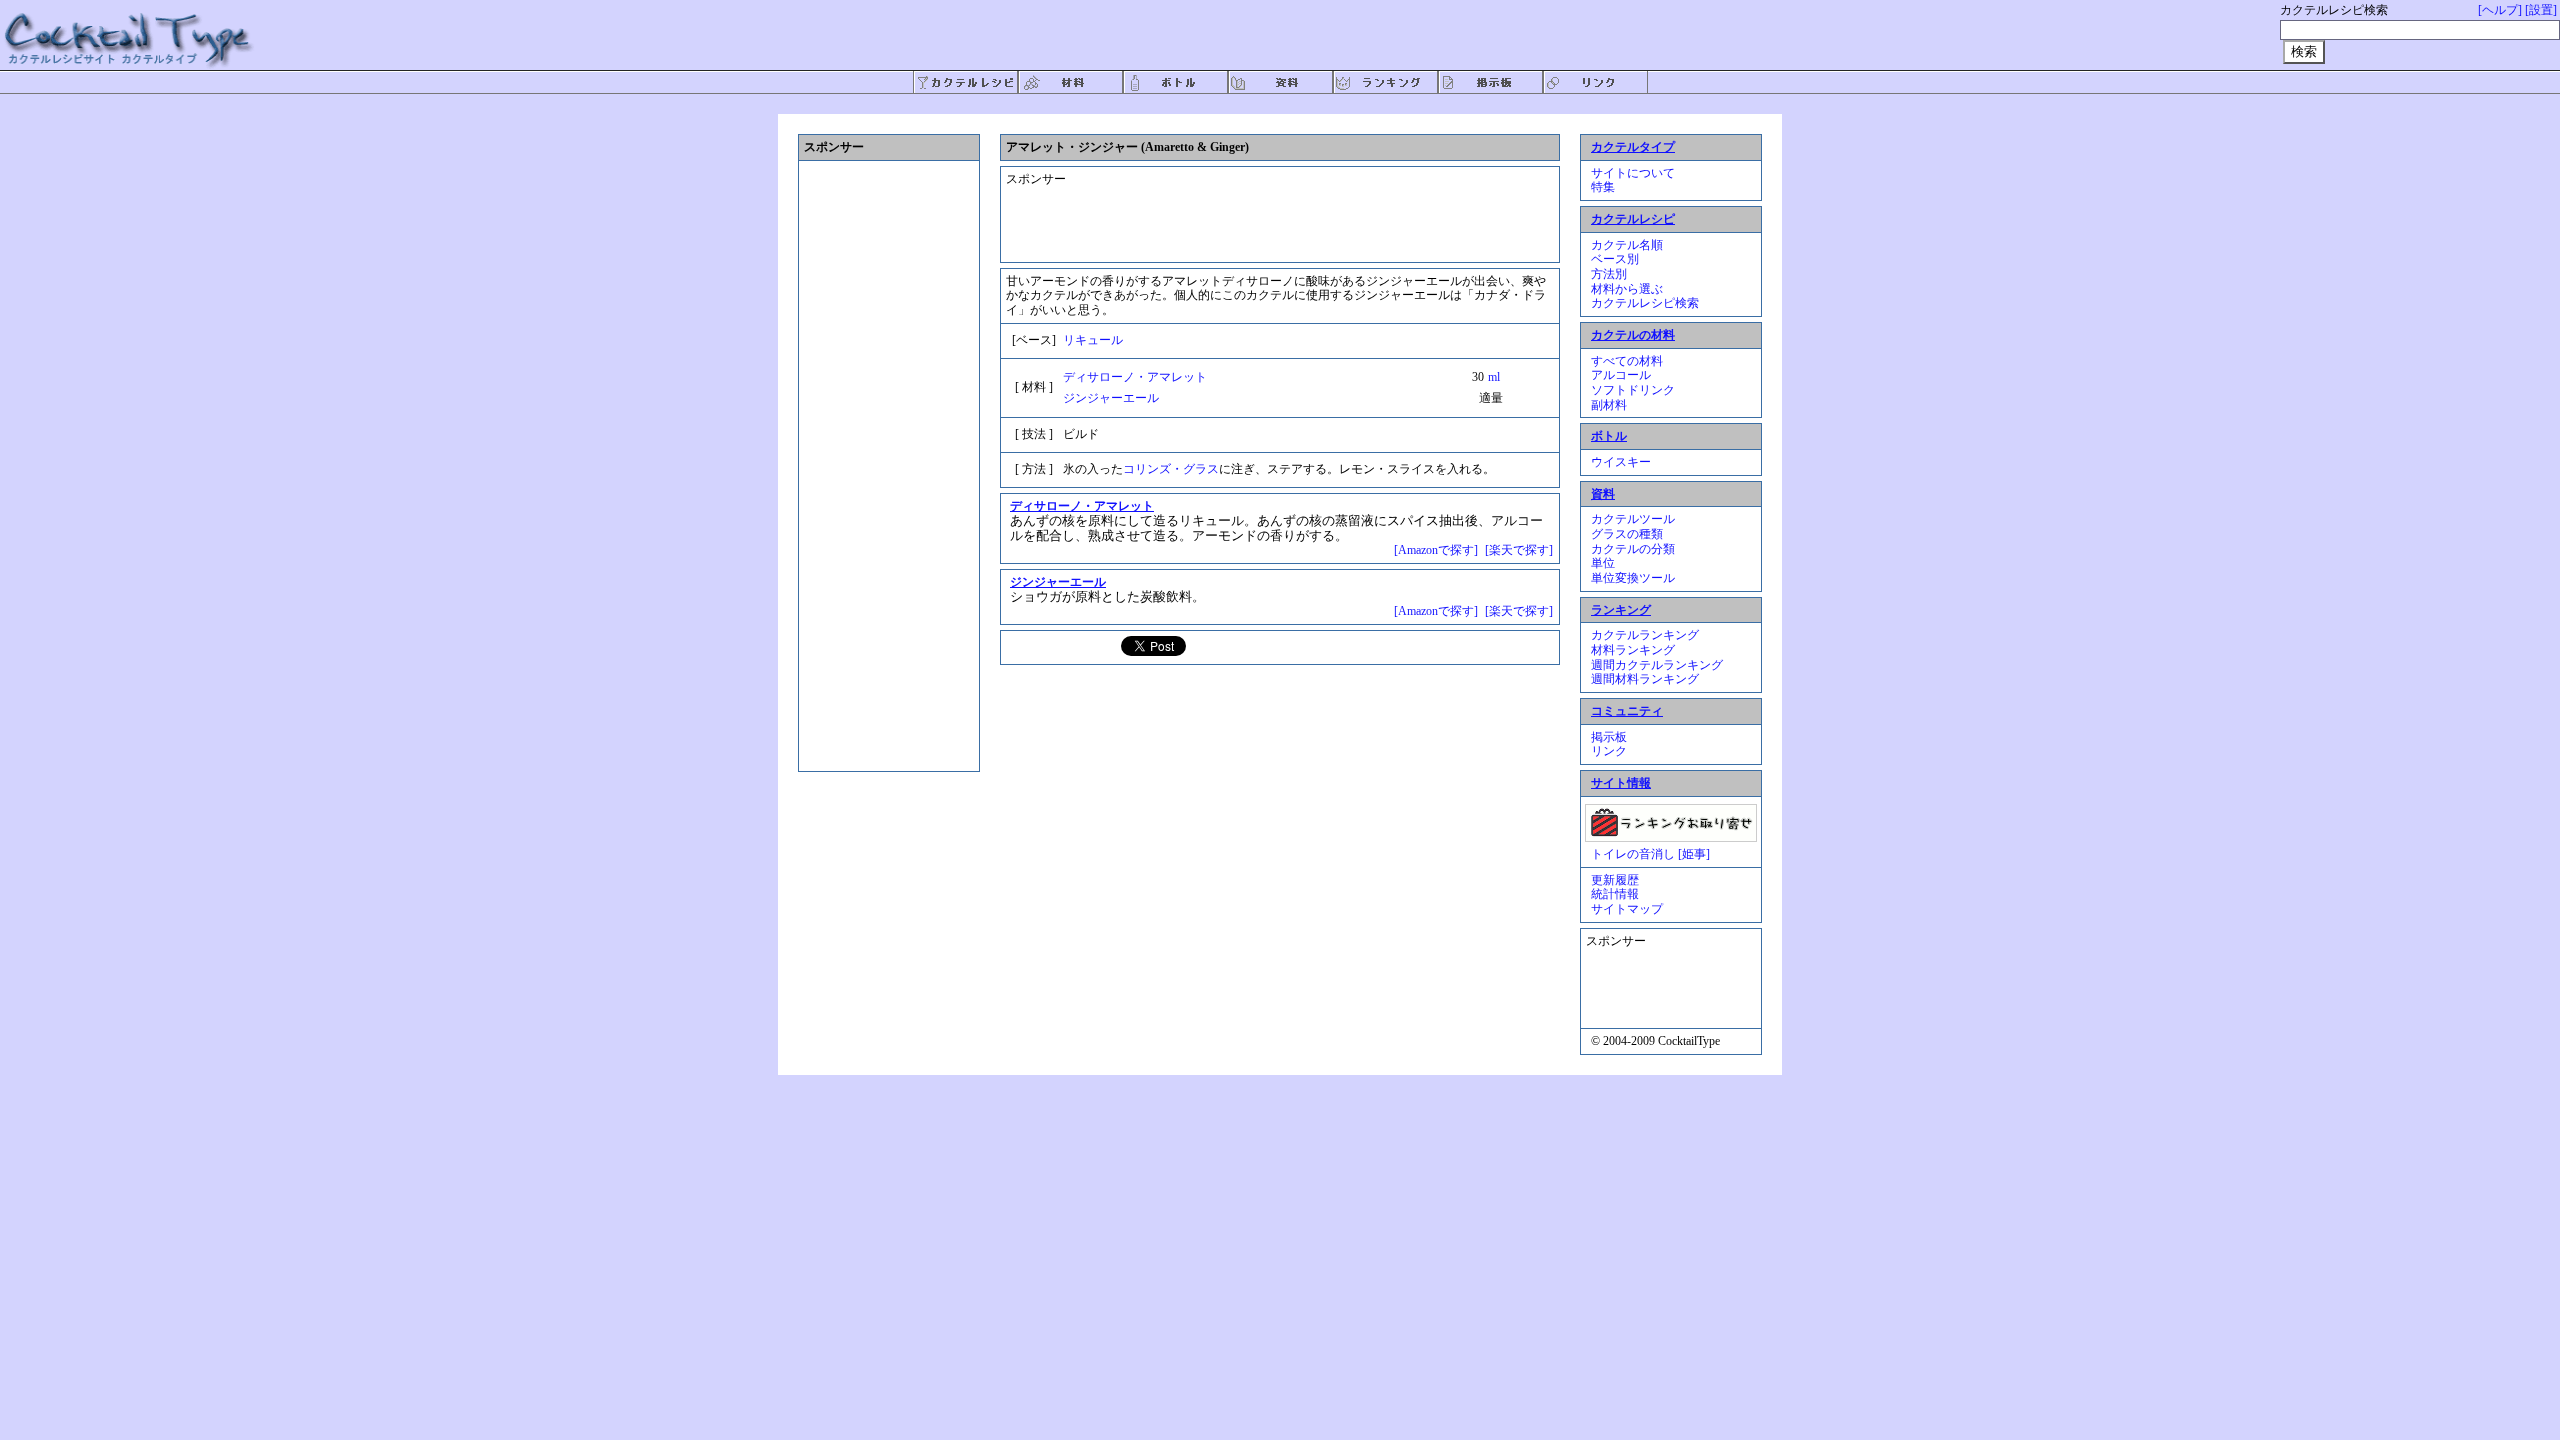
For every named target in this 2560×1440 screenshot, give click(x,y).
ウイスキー (1621, 462)
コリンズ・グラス (1171, 469)
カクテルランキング (1645, 635)
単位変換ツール (1633, 578)
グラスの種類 (1627, 534)
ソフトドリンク (1633, 390)
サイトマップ (1627, 909)
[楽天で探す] (1519, 550)
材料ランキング (1633, 650)
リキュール (1093, 340)
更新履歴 (1615, 880)
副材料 (1609, 405)
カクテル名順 (1627, 245)
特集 (1603, 187)
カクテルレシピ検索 (1645, 303)
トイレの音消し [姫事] (1650, 854)
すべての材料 (1627, 361)
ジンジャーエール (1111, 398)
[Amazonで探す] (1436, 550)
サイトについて (1633, 173)
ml (1494, 377)
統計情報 (1615, 894)
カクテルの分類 (1633, 549)
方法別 (1609, 274)
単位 (1603, 563)
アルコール (1621, 375)
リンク (1609, 751)
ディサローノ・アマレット (1135, 377)
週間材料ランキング (1645, 679)
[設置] (2541, 10)
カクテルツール (1633, 519)
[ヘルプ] (2500, 10)
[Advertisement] (1265, 206)
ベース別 (1615, 259)
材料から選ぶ (1627, 289)
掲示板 (1609, 737)
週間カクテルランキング (1657, 665)
